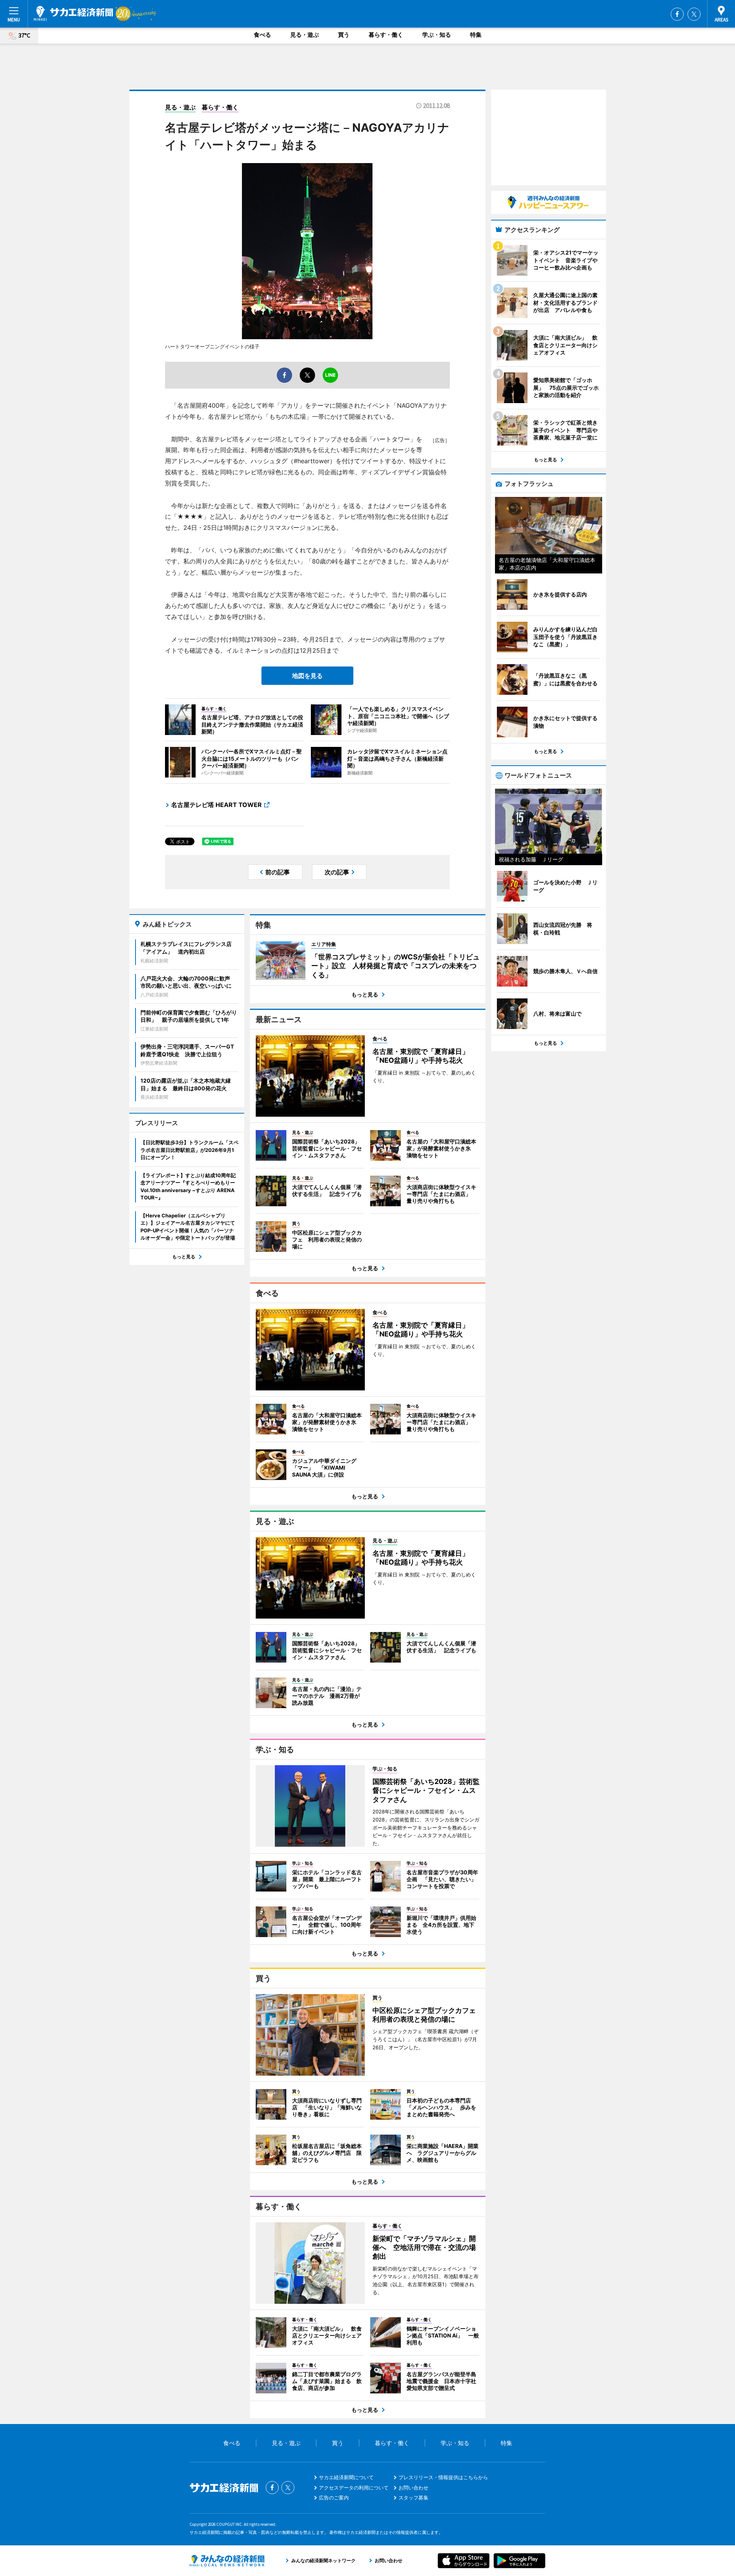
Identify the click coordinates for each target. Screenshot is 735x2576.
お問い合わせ (413, 2488)
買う (344, 35)
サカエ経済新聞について (346, 2477)
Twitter (694, 14)
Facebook (677, 14)
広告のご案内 (334, 2498)
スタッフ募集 (413, 2498)
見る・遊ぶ (305, 35)
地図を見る (307, 676)
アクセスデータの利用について (354, 2488)
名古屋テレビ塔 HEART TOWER (216, 805)
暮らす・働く (386, 35)
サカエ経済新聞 (73, 13)
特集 (476, 35)
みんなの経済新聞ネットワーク (227, 2561)
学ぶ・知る (437, 35)
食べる (262, 35)
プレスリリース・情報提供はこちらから (443, 2477)
